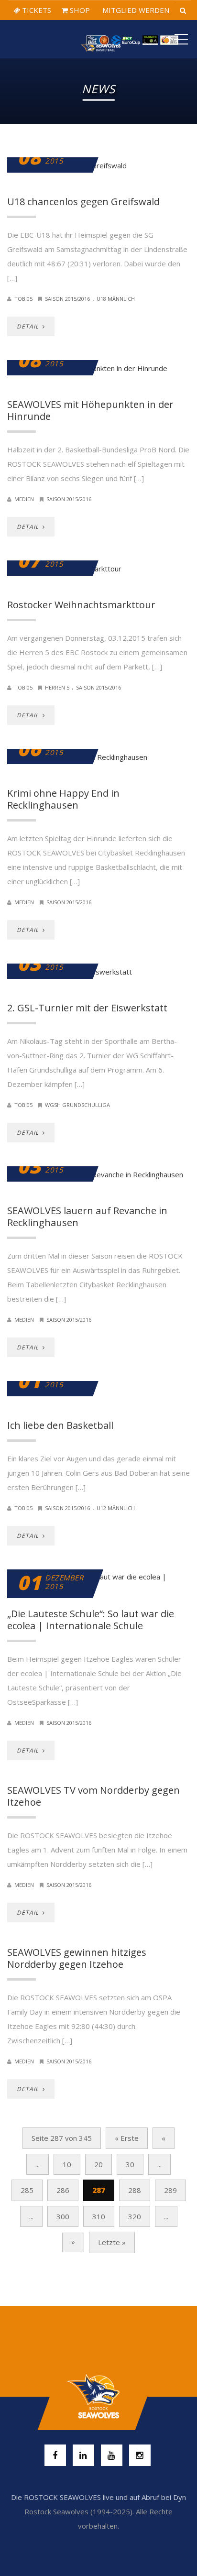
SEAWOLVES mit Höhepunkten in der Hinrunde (90, 410)
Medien (24, 499)
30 (130, 2164)
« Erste (127, 2138)
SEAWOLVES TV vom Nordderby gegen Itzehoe (93, 1796)
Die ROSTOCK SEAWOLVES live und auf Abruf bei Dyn (98, 2497)
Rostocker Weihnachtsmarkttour (81, 605)
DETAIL (29, 326)
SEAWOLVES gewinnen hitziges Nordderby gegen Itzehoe (77, 1958)
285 (27, 2190)
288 (135, 2190)
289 (170, 2190)
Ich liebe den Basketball (60, 1425)
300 (63, 2216)
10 (67, 2164)
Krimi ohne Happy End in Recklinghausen (63, 799)
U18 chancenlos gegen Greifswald (83, 202)
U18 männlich (116, 299)
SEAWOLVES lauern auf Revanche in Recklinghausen (87, 1217)
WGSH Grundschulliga (77, 1105)
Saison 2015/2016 (67, 299)
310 (99, 2216)
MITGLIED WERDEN (135, 10)
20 (98, 2164)
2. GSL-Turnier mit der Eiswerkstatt (87, 1008)
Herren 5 (57, 687)
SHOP (79, 10)
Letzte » (112, 2242)
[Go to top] (98, 2397)
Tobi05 (23, 299)
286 (63, 2190)
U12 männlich (116, 1508)
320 (135, 2216)
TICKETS (36, 10)
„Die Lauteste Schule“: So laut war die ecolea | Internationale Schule (91, 1620)
